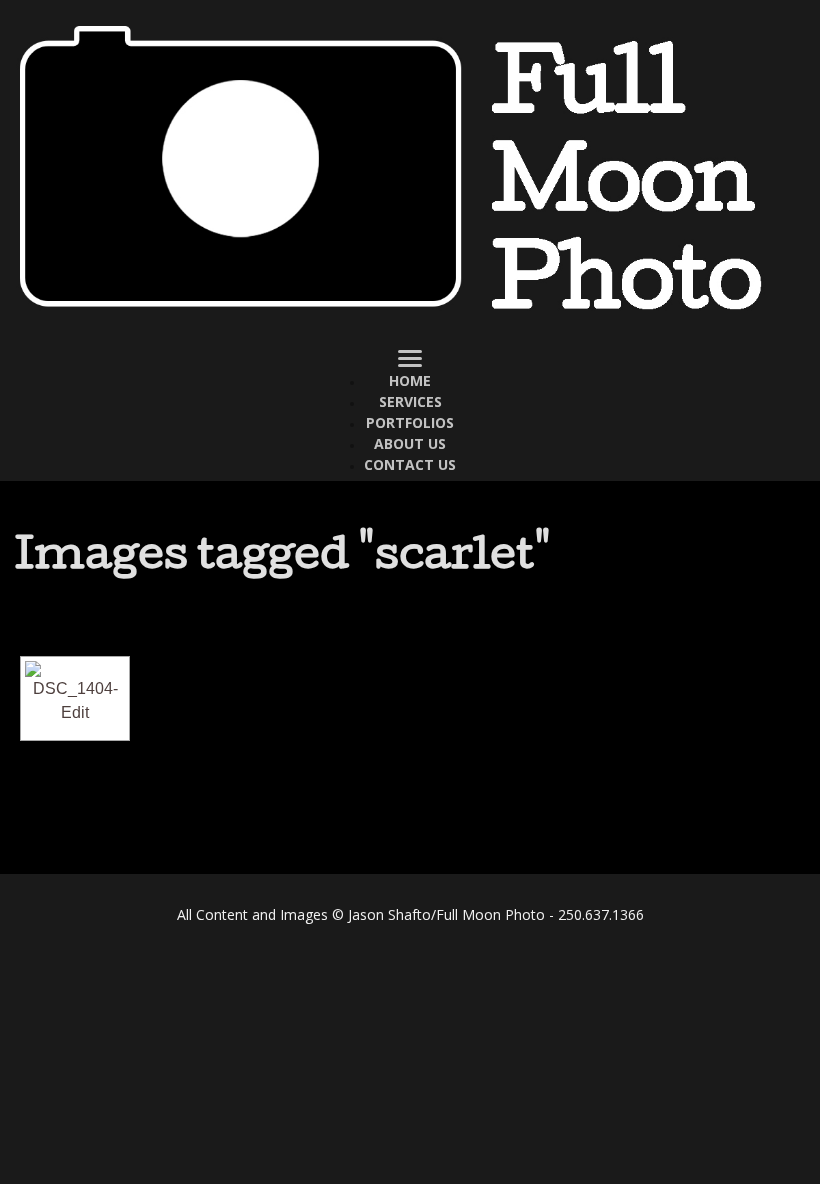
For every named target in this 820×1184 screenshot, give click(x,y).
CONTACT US (410, 464)
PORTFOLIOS (410, 422)
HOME (410, 380)
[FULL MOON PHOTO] (410, 170)
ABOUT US (410, 443)
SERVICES (410, 401)
